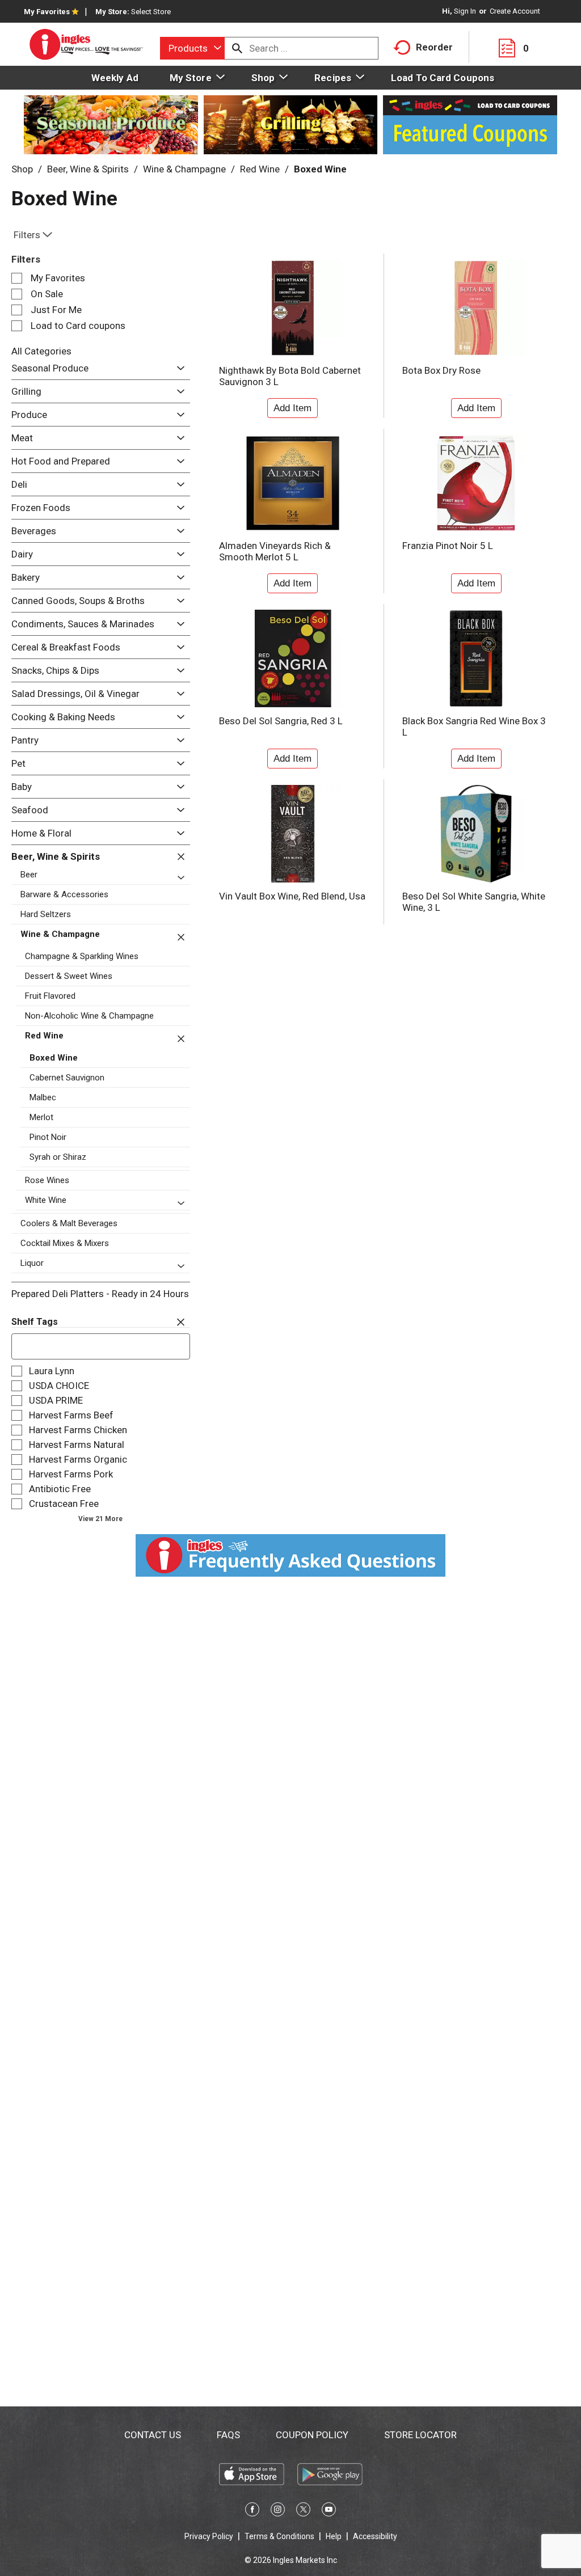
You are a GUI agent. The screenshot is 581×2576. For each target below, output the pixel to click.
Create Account (515, 11)
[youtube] (329, 2511)
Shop (22, 169)
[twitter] (303, 2511)
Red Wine (260, 169)
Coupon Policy (312, 2435)
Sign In (465, 11)
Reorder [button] (434, 47)
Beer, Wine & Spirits (88, 169)
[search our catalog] (237, 48)
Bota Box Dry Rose (441, 370)
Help (334, 2536)
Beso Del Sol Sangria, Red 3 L (281, 721)
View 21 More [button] (100, 1519)
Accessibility (375, 2536)
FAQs (228, 2435)
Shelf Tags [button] (35, 1322)
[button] (178, 369)
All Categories (41, 351)
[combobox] (192, 48)
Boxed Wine (320, 169)
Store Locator (420, 2435)
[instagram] (278, 2511)
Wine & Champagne (184, 169)
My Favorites (47, 12)
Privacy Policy (209, 2536)
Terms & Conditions (279, 2536)
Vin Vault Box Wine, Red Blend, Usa (292, 896)
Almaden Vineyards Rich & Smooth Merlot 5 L (275, 551)
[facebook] (252, 2511)
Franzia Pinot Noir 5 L (448, 546)
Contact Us (153, 2435)
